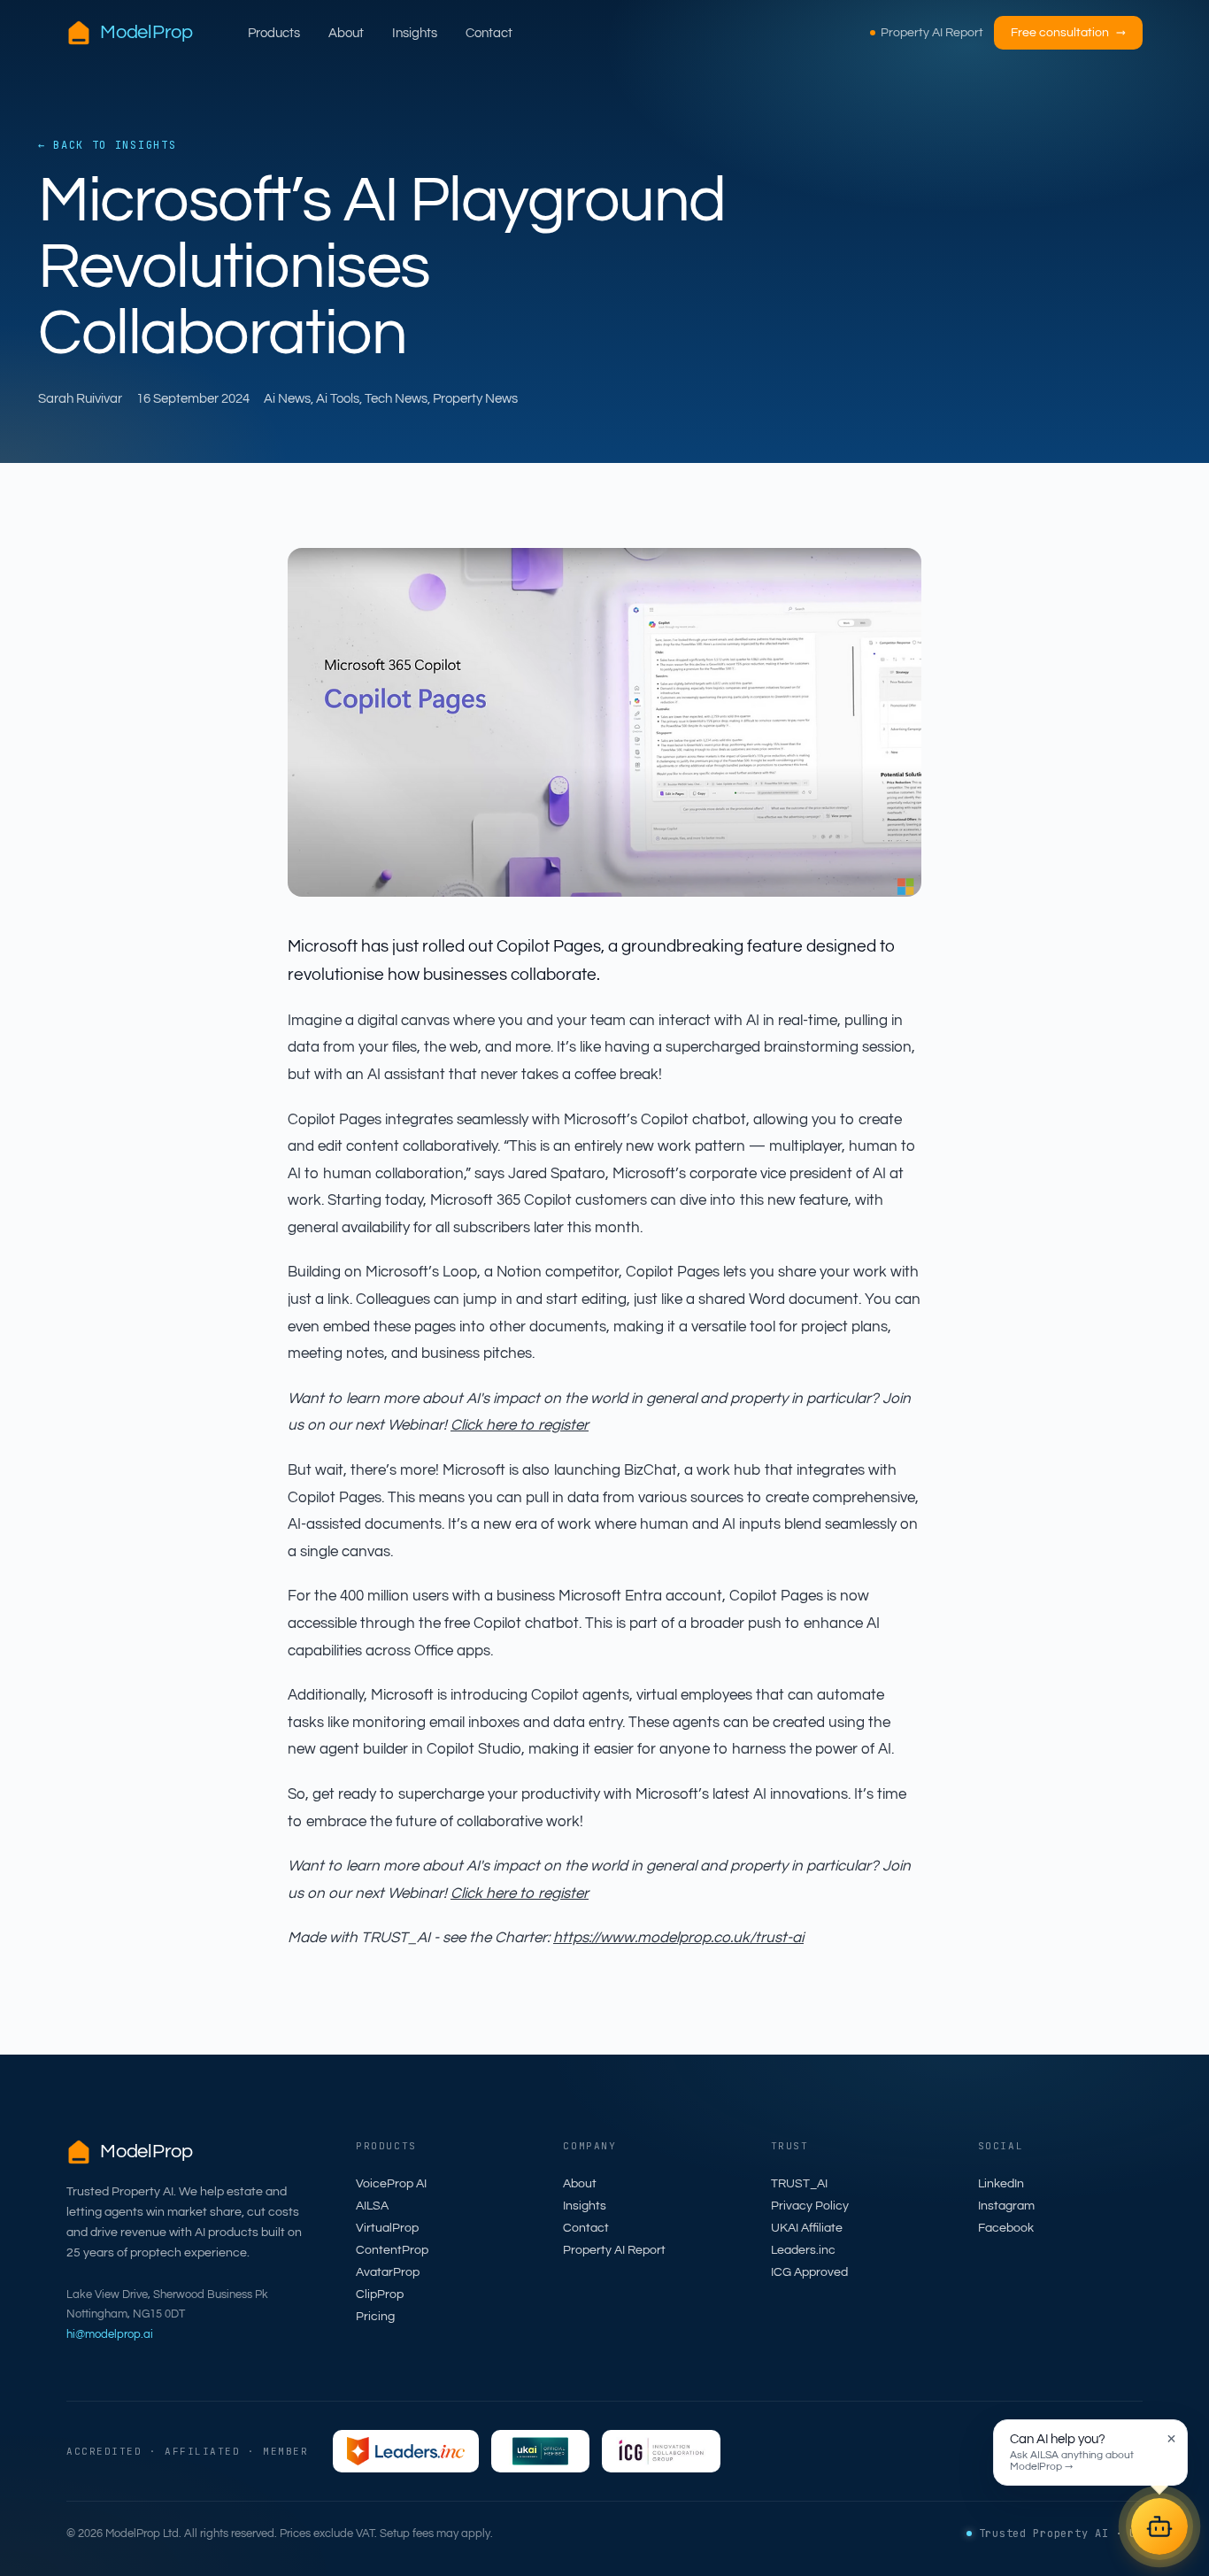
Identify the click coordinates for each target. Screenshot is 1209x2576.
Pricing (375, 2317)
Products (274, 33)
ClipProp (380, 2294)
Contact (489, 33)
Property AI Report (932, 33)
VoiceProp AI (391, 2184)
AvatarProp (388, 2272)
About (346, 33)
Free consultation (1068, 33)
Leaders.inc (803, 2250)
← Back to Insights (107, 145)
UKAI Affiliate (807, 2228)
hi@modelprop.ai (110, 2334)
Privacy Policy (810, 2206)
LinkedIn (1001, 2184)
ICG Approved (809, 2272)
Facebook (1006, 2228)
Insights (415, 33)
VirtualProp (387, 2228)
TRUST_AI (799, 2184)
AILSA (372, 2206)
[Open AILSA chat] (1159, 2526)
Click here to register (520, 1425)
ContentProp (392, 2250)
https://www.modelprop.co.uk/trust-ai (678, 1938)
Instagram (1006, 2206)
